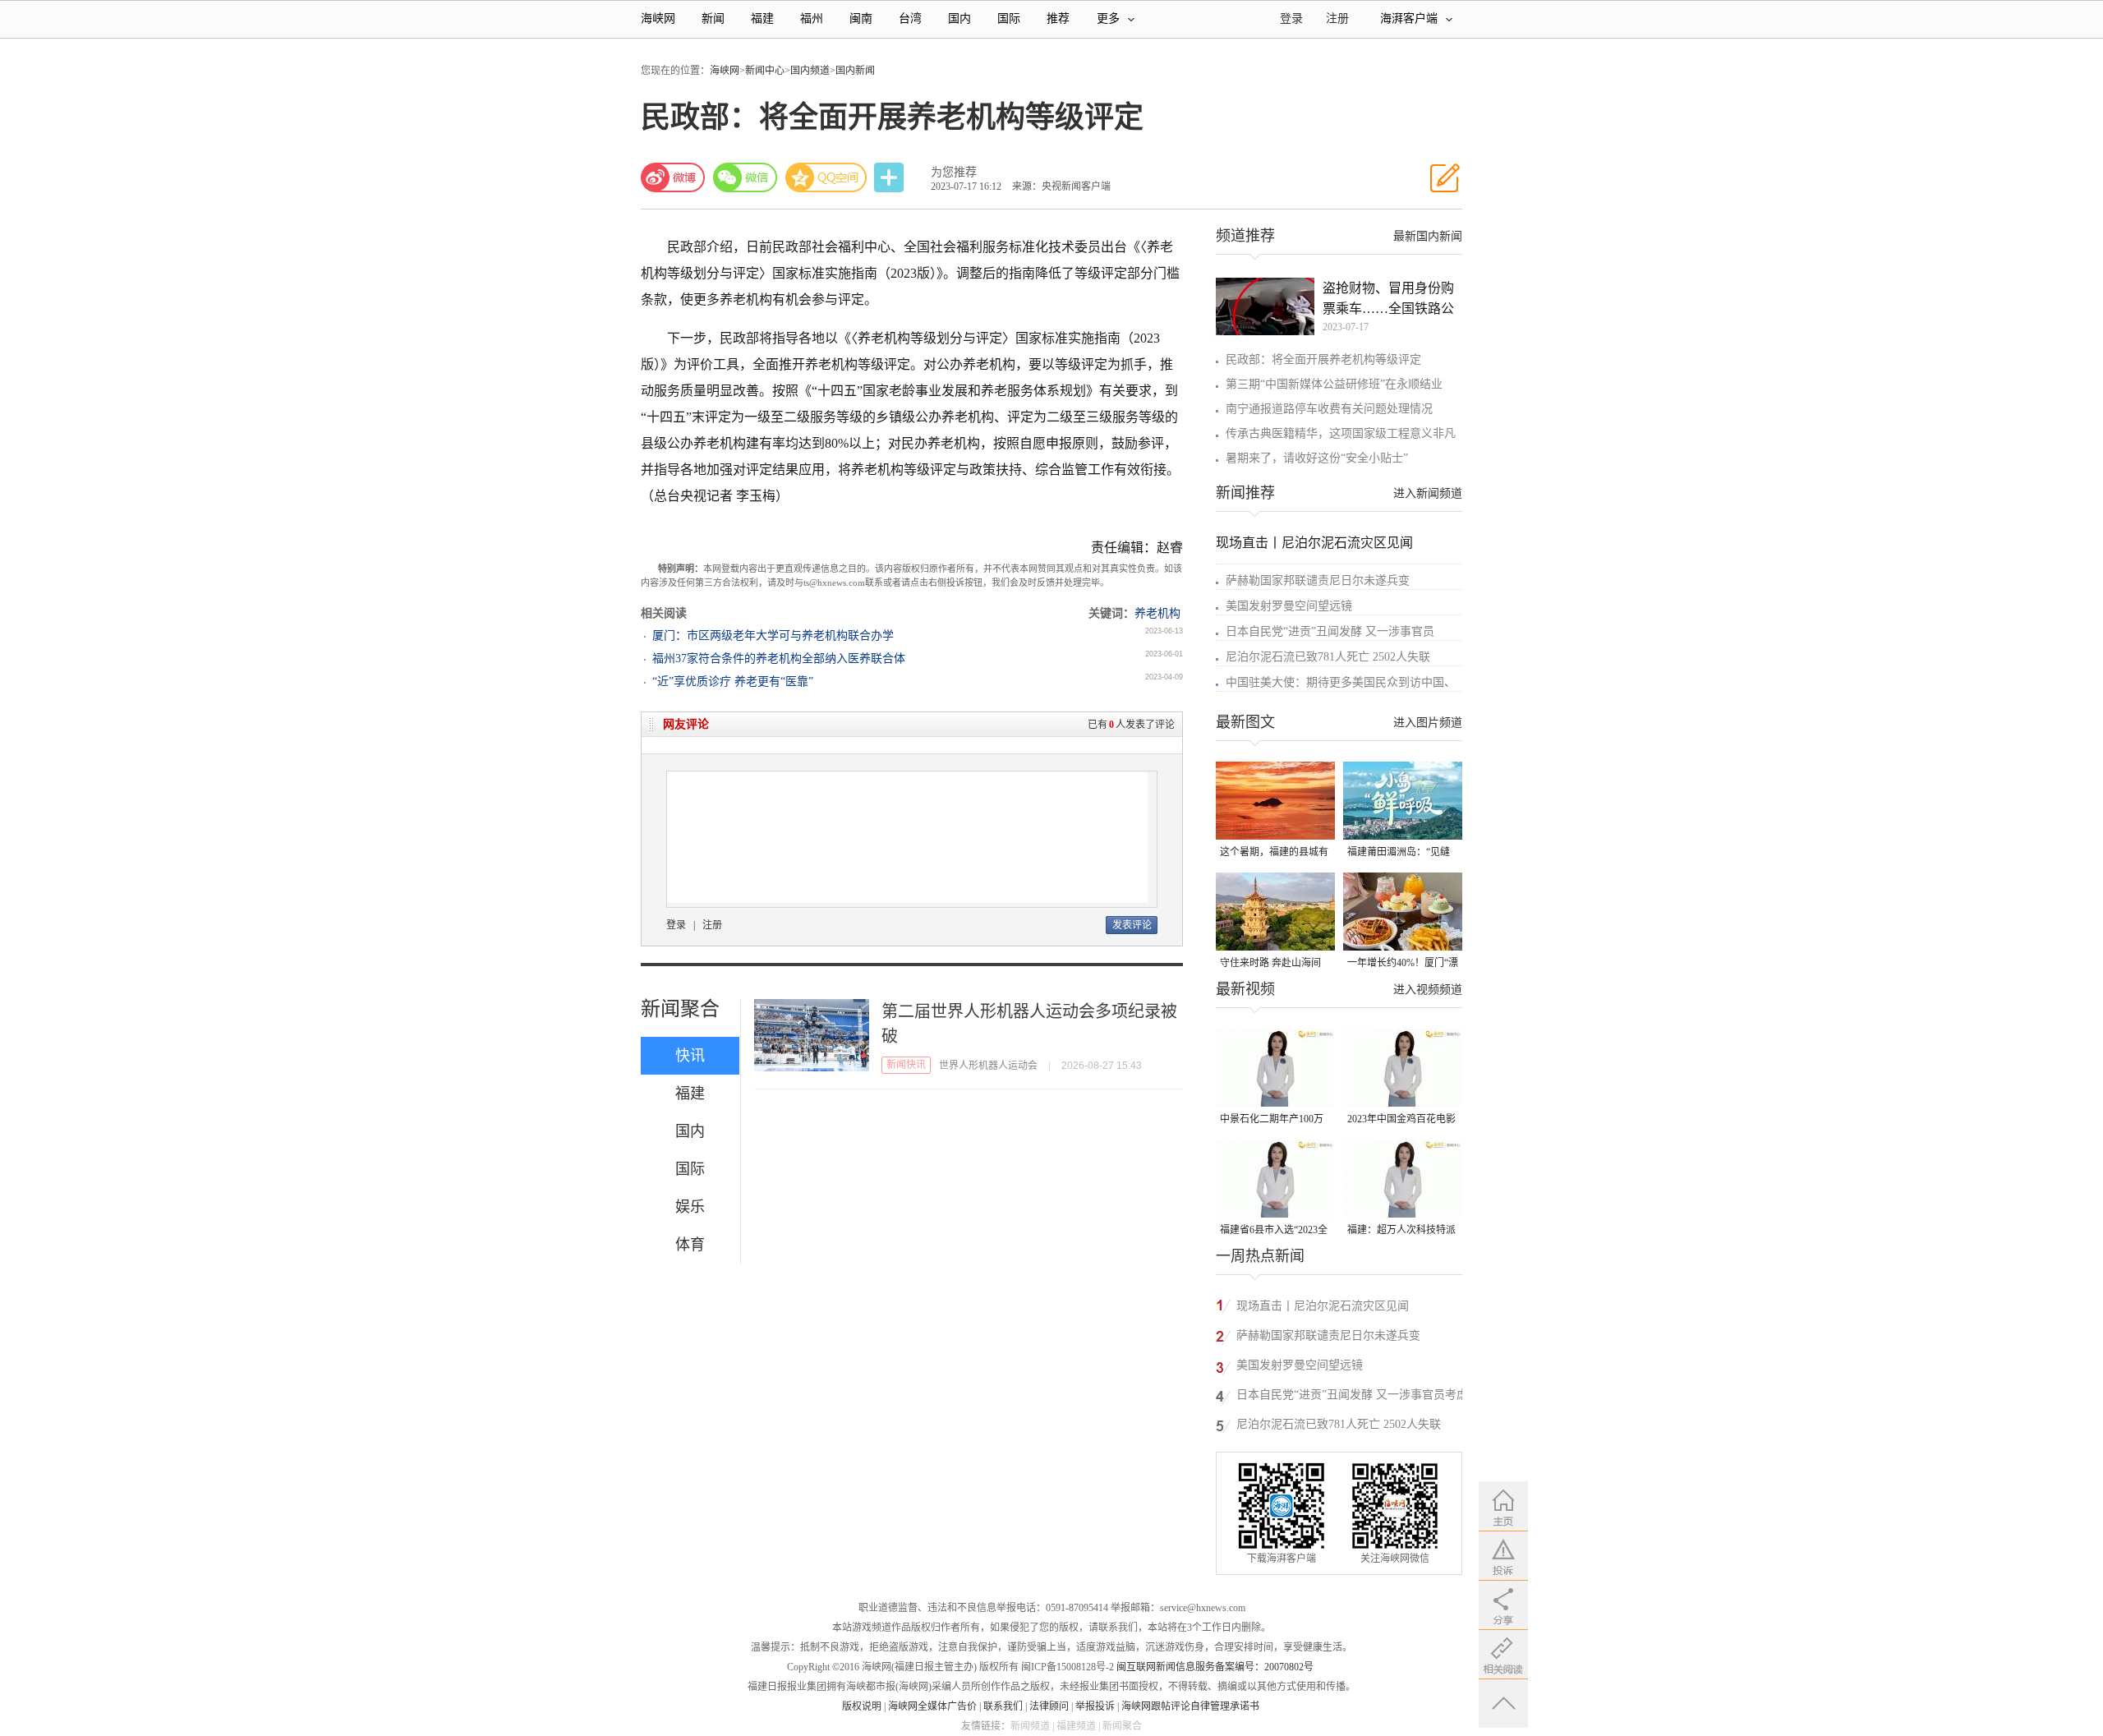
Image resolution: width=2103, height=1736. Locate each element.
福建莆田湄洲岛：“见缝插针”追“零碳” (1399, 853)
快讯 (690, 1056)
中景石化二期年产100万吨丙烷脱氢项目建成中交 (1274, 1120)
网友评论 (686, 724)
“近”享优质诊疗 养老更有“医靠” (733, 682)
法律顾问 (1049, 1706)
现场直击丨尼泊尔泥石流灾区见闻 (1314, 543)
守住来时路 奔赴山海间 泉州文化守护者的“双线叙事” (1271, 964)
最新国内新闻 (1428, 236)
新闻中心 (765, 71)
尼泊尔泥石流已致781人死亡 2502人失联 (1328, 657)
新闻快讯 (906, 1065)
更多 (1108, 18)
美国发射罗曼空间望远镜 (1289, 606)
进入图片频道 (1428, 723)
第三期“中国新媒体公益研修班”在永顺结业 (1334, 384)
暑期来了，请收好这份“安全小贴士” (1317, 458)
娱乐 (690, 1207)
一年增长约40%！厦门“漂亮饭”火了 (1403, 964)
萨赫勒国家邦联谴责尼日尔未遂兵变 (1318, 580)
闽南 (861, 18)
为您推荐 (954, 172)
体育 (690, 1245)
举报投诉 (1095, 1706)
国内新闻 (855, 71)
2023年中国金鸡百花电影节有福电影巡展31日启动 (1401, 1120)
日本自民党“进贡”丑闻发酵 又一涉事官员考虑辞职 (1352, 1397)
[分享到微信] (745, 177)
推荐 (1058, 18)
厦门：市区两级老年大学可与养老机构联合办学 (773, 635)
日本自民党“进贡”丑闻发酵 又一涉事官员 (1330, 631)
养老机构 (1157, 613)
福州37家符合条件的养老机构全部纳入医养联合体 (779, 658)
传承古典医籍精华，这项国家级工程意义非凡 (1341, 433)
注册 (1337, 18)
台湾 (910, 18)
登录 (676, 925)
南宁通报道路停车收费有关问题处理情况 (1329, 409)
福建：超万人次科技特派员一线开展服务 (1401, 1231)
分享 (890, 178)
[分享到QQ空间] (826, 177)
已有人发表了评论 (1131, 725)
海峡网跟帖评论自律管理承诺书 (1190, 1706)
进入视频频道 (1428, 990)
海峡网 (658, 18)
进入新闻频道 (1428, 493)
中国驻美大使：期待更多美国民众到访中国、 (1341, 682)
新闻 (713, 18)
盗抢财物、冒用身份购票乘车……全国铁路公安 (1388, 300)
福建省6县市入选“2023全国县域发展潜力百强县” (1274, 1231)
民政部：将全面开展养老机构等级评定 (1323, 359)
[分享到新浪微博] (673, 177)
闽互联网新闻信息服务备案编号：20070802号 (1215, 1667)
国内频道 (810, 71)
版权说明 (862, 1706)
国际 (1009, 18)
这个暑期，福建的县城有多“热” (1274, 853)
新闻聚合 (680, 1009)
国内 (959, 18)
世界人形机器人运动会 (988, 1066)
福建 (762, 18)
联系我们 (1003, 1706)
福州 (812, 18)
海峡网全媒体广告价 (932, 1706)
